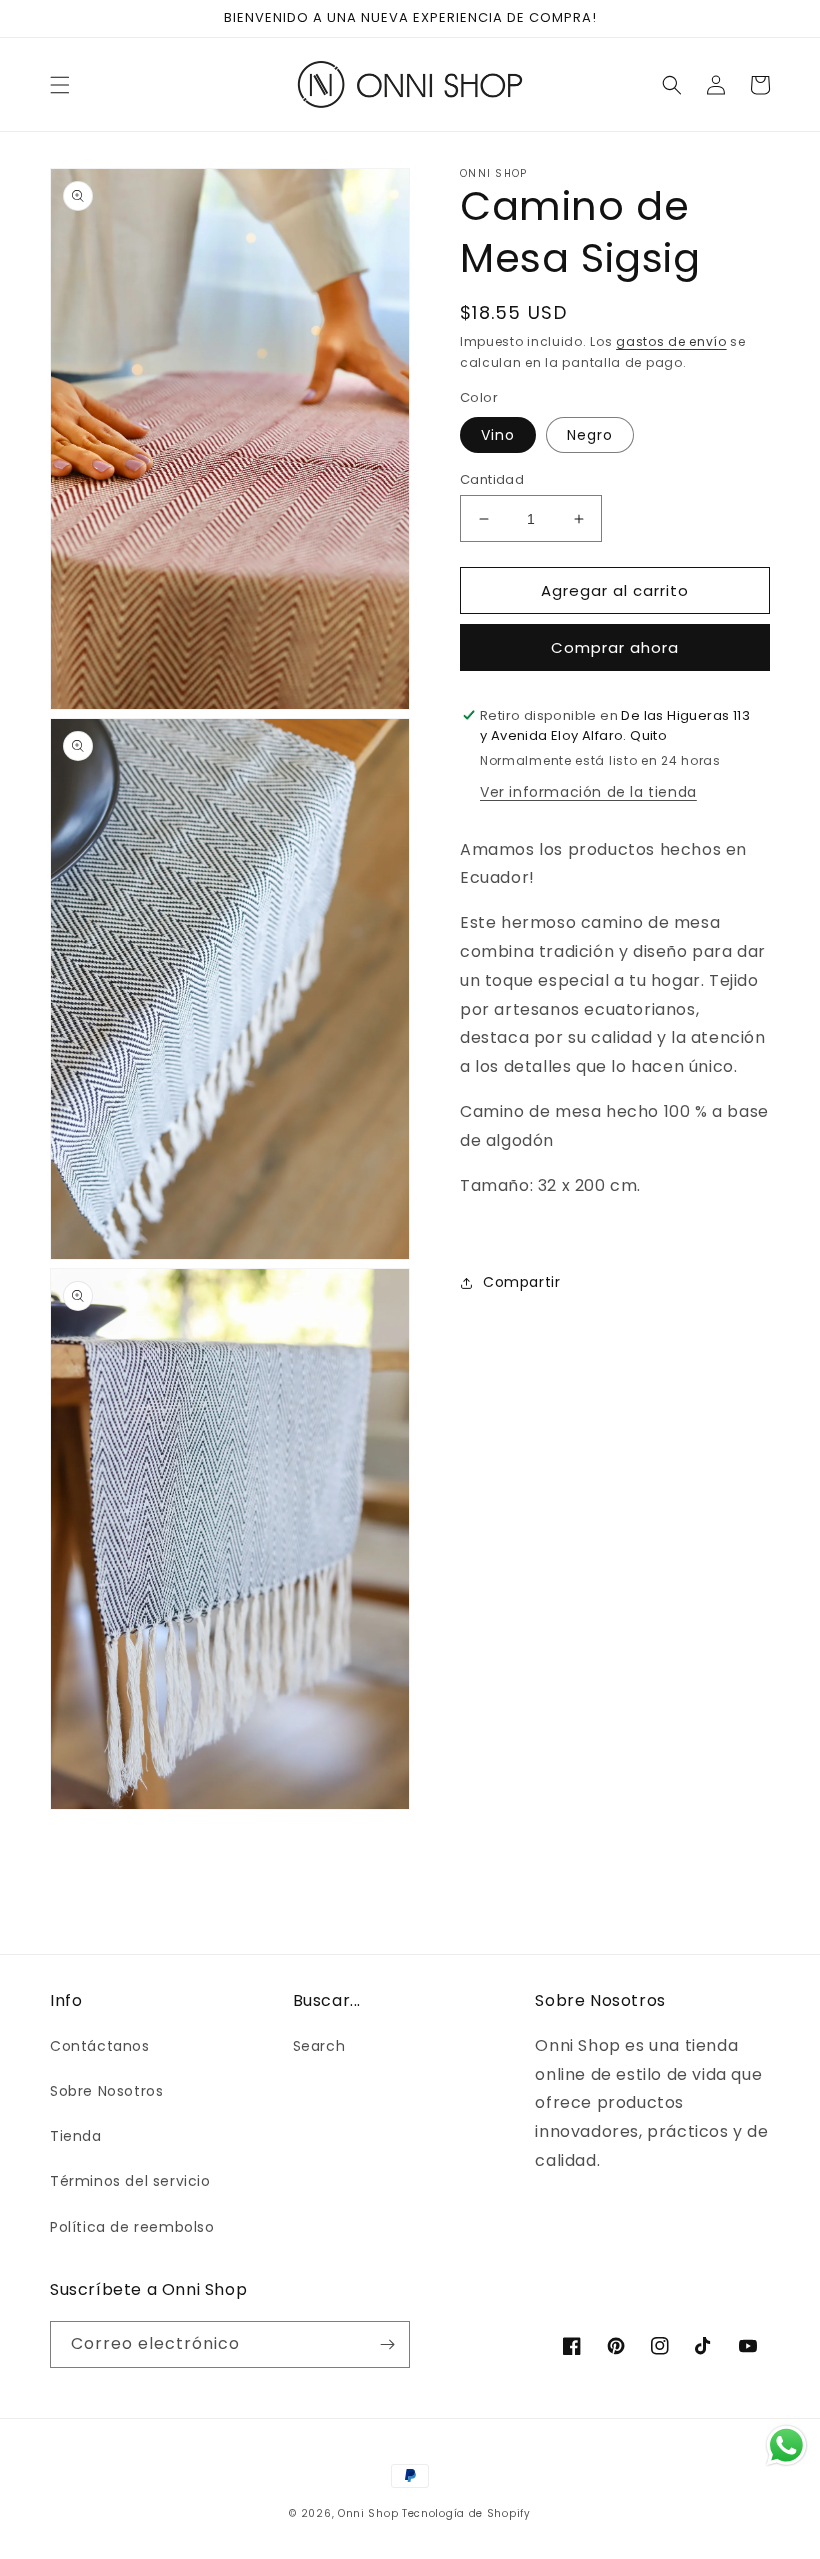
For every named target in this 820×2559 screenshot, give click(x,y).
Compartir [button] (521, 1282)
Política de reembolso (132, 2227)
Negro (590, 435)
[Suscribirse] (387, 2344)
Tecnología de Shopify (466, 2513)
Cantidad (492, 479)
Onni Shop (368, 2513)
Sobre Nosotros (106, 2091)
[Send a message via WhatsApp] (786, 2445)
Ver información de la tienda (588, 792)
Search (319, 2046)
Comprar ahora (615, 647)
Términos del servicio (130, 2181)
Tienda (76, 2136)
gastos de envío (671, 341)
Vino (498, 435)
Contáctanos (100, 2046)
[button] (60, 85)
